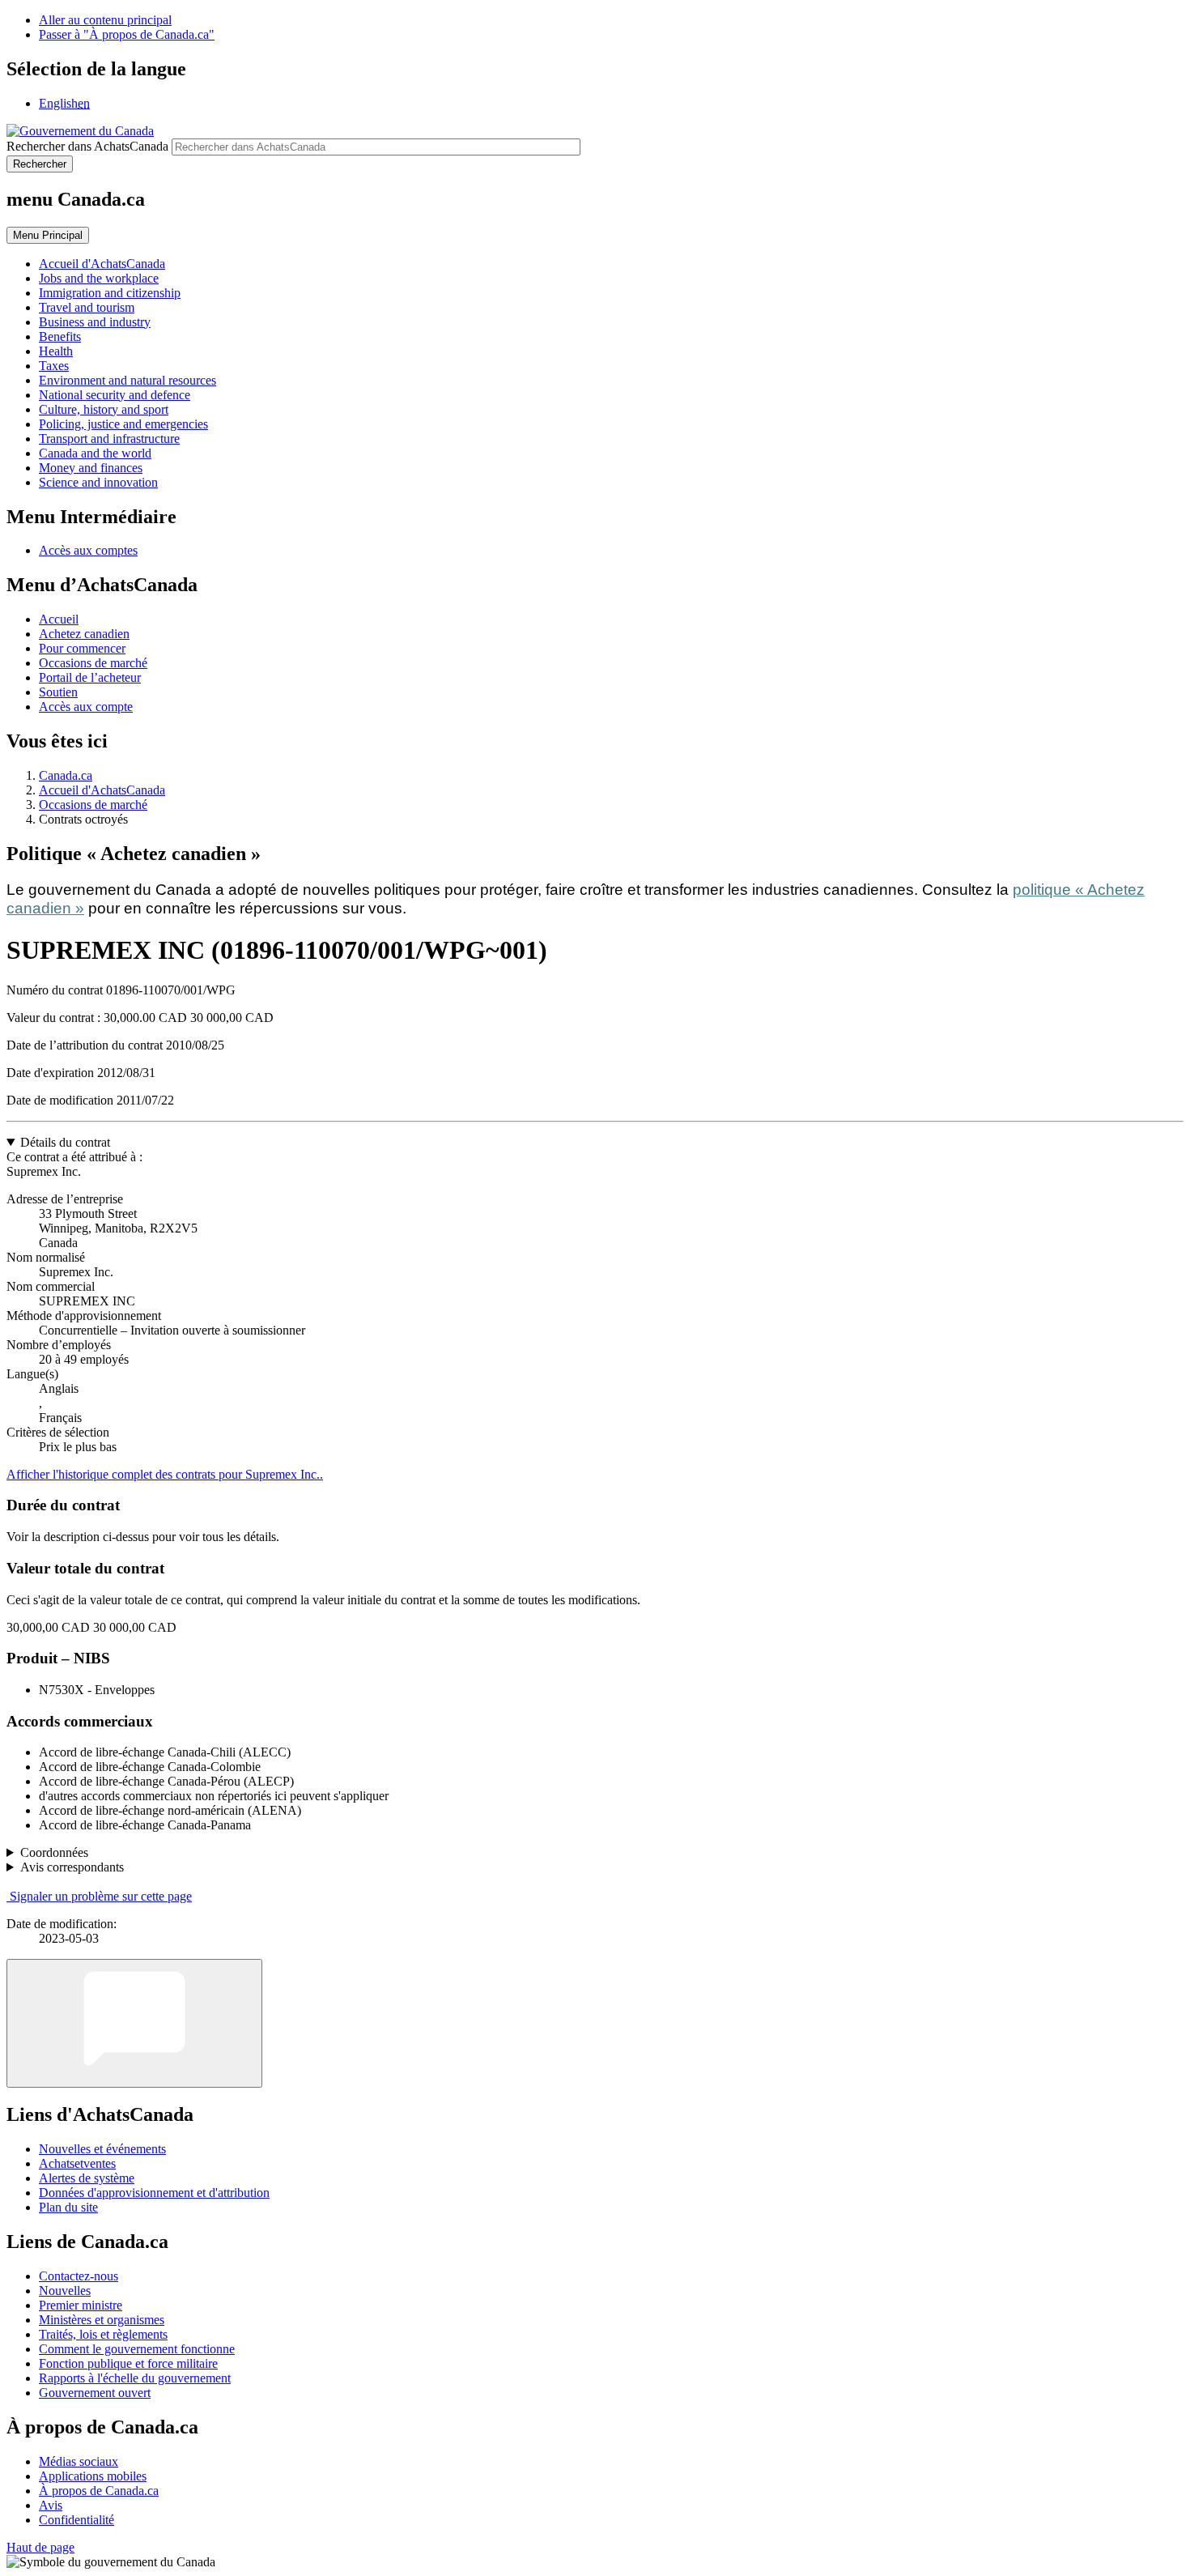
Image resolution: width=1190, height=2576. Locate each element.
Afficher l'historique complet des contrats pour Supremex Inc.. (165, 1474)
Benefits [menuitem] (60, 336)
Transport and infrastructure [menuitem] (109, 439)
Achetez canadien (84, 634)
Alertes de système (87, 2178)
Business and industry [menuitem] (95, 322)
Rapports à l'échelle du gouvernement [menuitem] (135, 2378)
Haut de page (40, 2547)
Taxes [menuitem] (54, 366)
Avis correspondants (72, 1867)
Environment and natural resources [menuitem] (127, 380)
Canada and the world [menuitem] (95, 453)
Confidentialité (76, 2520)
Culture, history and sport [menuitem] (104, 409)
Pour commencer (82, 648)
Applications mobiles (93, 2476)
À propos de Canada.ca (99, 2491)
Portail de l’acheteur (90, 677)
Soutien (58, 692)
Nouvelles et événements (102, 2149)
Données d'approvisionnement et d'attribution (154, 2193)
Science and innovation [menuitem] (98, 482)
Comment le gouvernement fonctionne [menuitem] (137, 2349)
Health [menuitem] (56, 351)
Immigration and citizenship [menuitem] (110, 293)
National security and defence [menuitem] (115, 395)
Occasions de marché (93, 663)
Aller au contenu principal (105, 20)
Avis (51, 2505)
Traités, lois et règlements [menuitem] (103, 2334)
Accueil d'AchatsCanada (102, 790)
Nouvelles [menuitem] (65, 2291)
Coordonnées (54, 1852)
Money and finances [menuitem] (91, 468)
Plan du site (68, 2207)
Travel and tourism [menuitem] (87, 307)
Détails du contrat (65, 1142)
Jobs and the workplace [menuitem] (99, 278)
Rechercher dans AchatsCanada (87, 146)
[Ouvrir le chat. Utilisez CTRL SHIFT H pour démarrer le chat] (134, 2023)
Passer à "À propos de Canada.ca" (127, 34)
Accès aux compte (86, 707)
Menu (48, 235)
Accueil (59, 619)
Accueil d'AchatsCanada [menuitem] (102, 264)
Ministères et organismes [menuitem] (102, 2320)
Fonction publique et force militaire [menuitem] (128, 2363)
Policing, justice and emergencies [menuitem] (123, 424)
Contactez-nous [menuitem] (79, 2276)
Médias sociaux (79, 2461)
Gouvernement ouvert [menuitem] (95, 2393)
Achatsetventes (77, 2163)
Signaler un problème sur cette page (101, 1896)
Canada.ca (66, 775)
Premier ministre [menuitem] (81, 2305)
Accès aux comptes (88, 550)
